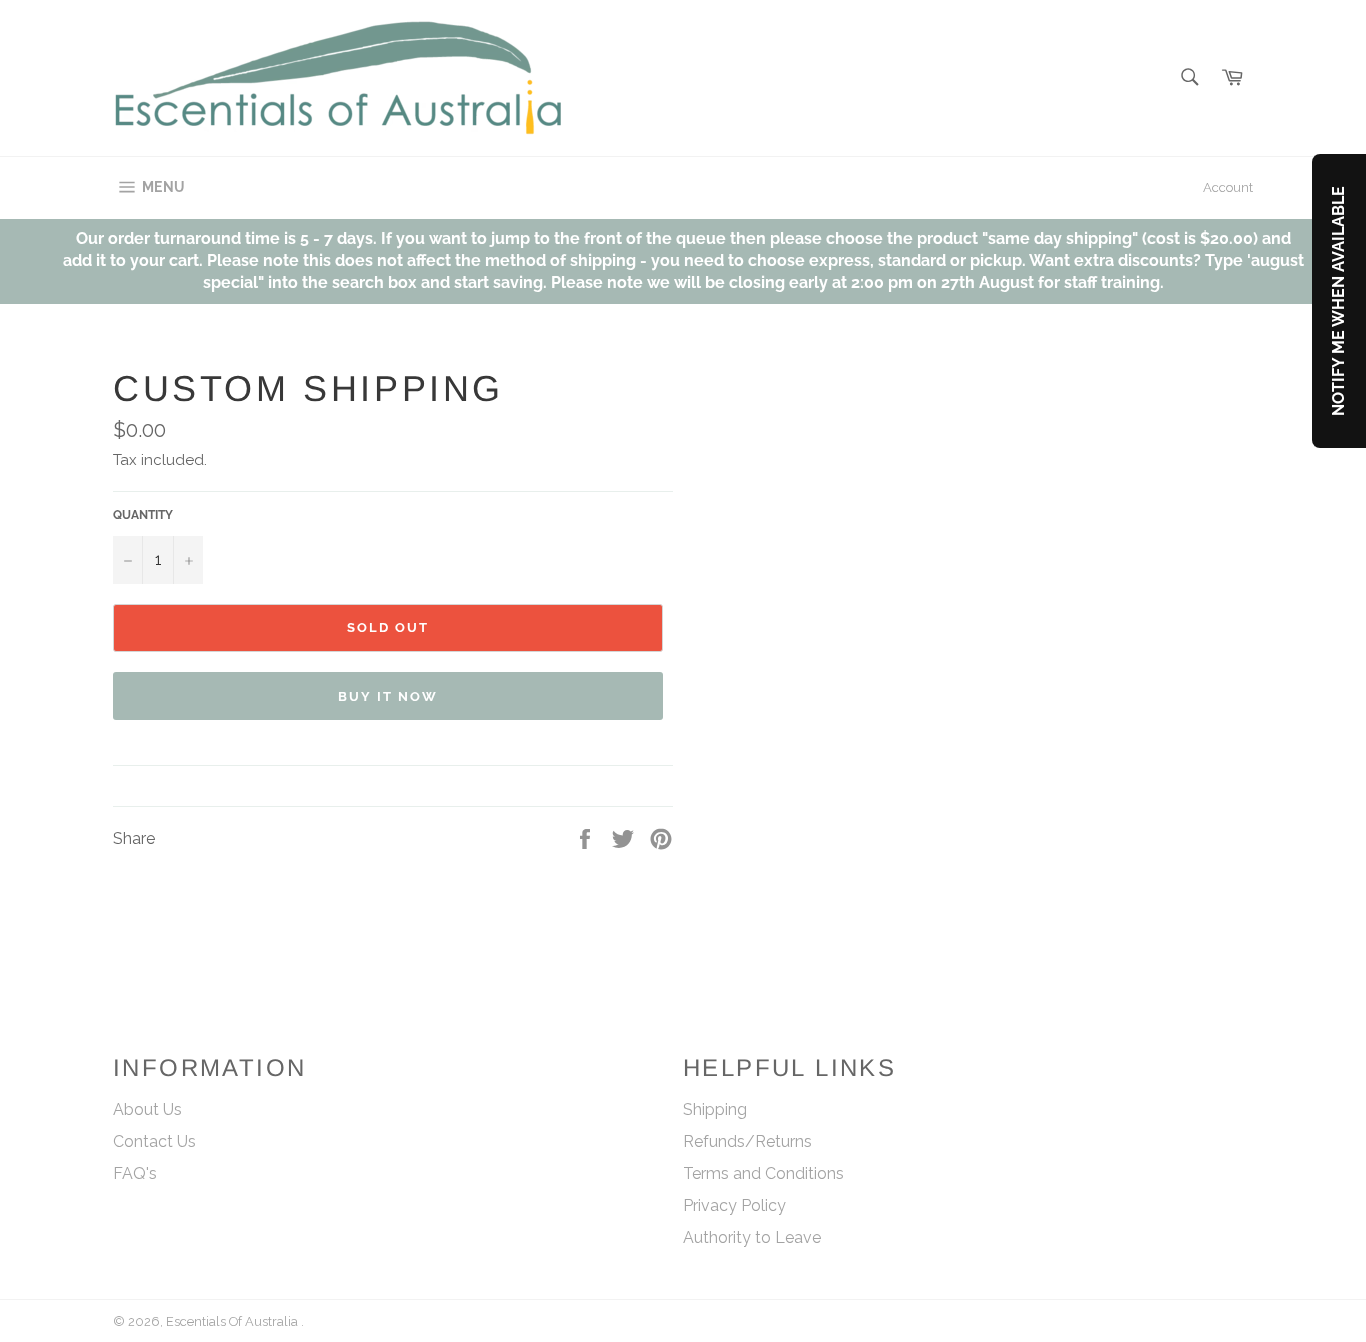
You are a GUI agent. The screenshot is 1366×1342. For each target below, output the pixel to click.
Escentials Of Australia (233, 1321)
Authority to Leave (752, 1237)
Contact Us (154, 1141)
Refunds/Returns (747, 1141)
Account (1228, 187)
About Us (147, 1109)
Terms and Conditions (763, 1173)
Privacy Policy (734, 1205)
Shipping (715, 1109)
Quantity (143, 515)
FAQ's (135, 1173)
